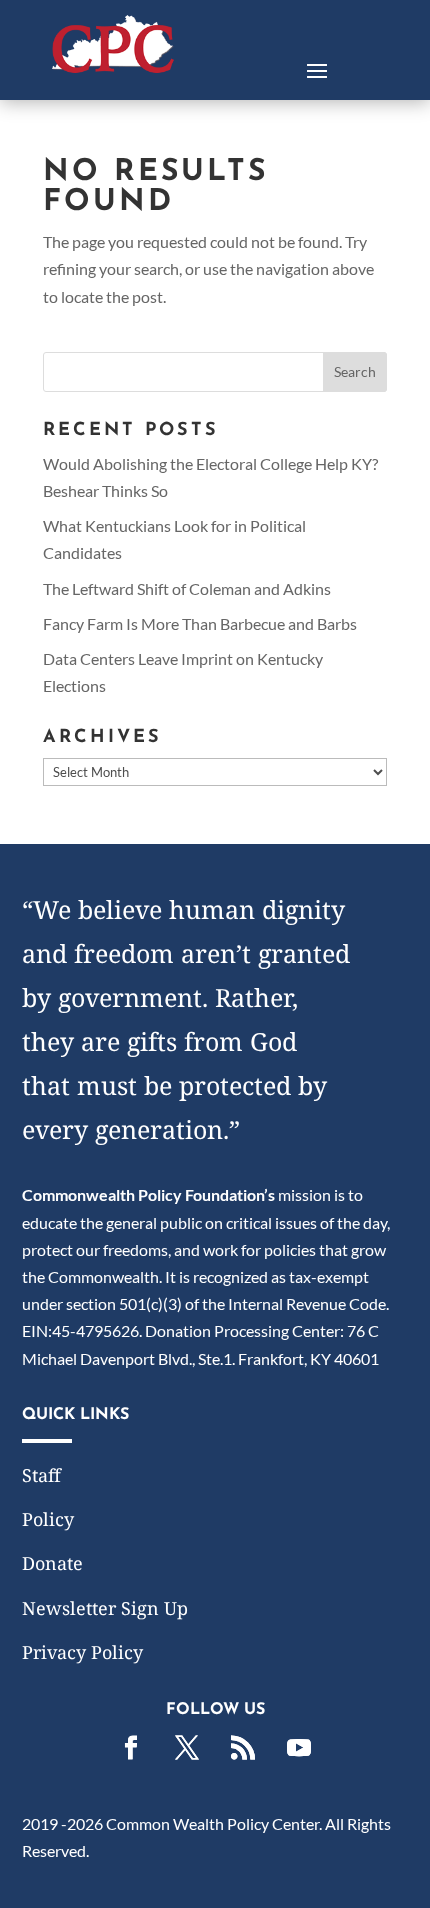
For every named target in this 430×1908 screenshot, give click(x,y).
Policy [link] (48, 1519)
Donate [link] (52, 1563)
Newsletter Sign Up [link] (105, 1608)
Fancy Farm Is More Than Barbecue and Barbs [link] (200, 623)
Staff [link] (41, 1475)
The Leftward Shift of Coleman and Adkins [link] (187, 588)
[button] (317, 69)
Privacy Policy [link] (82, 1652)
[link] (113, 66)
